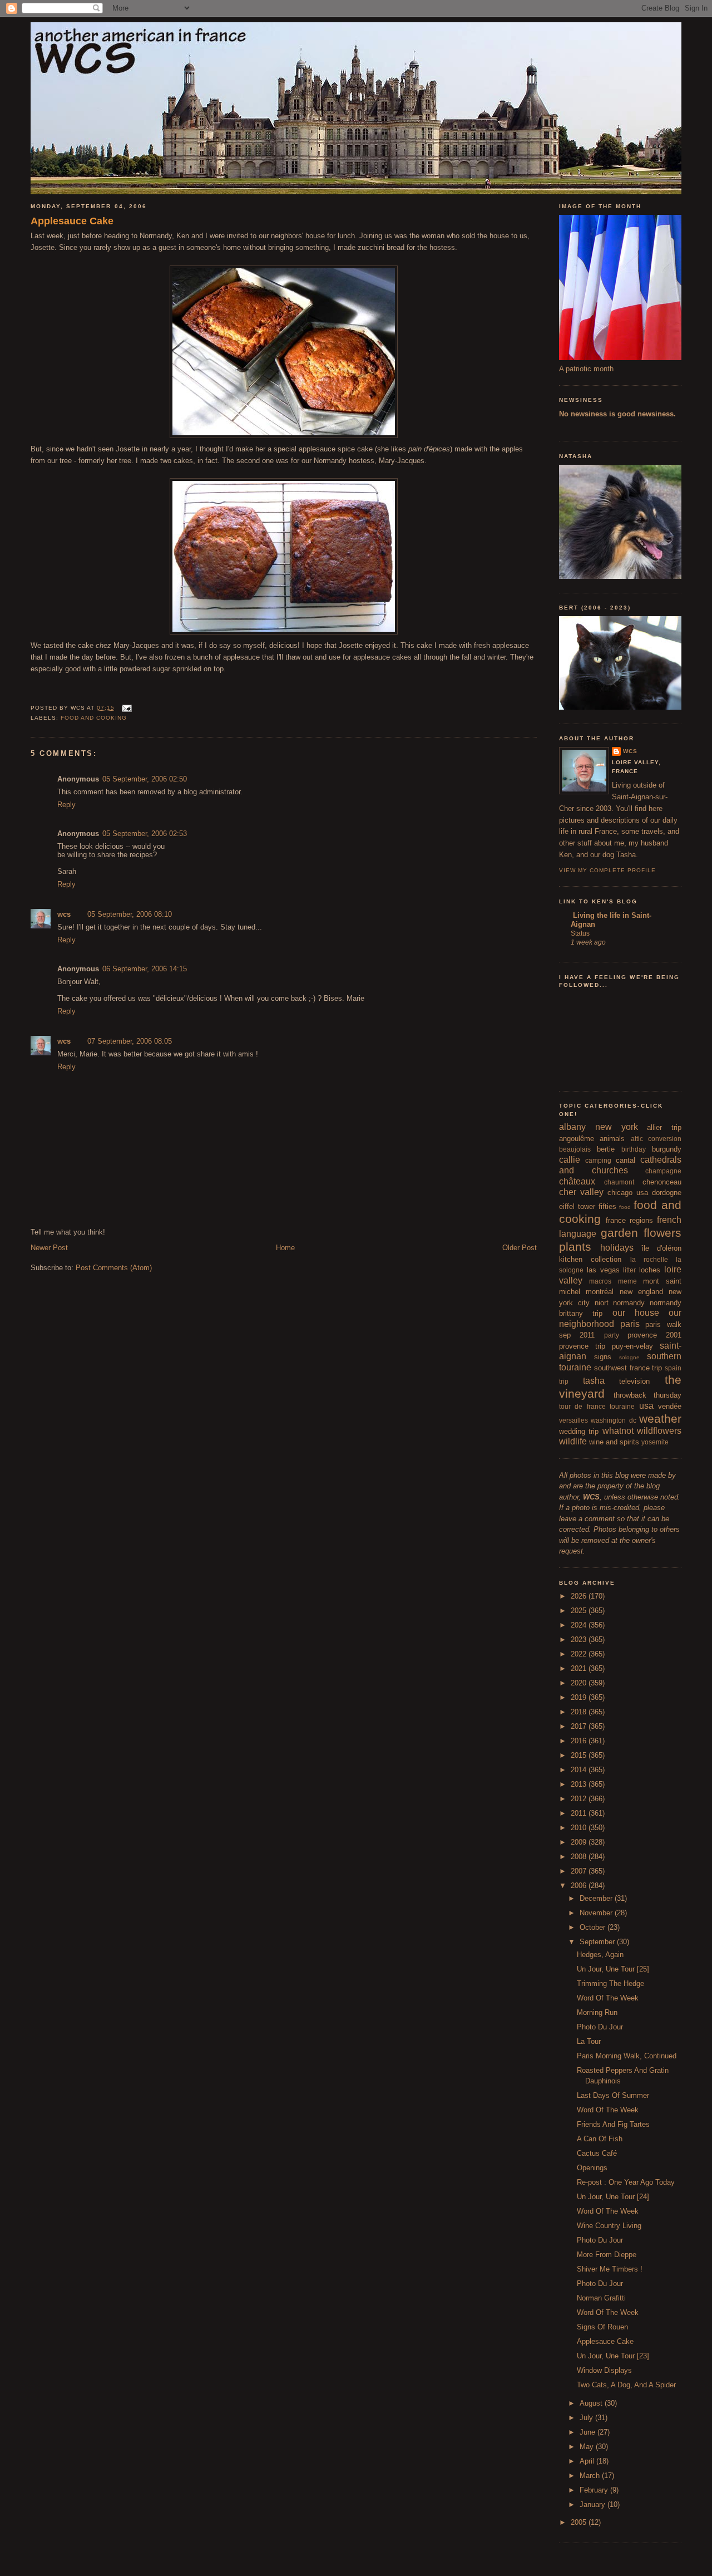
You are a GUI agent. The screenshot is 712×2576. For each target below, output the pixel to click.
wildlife (573, 1441)
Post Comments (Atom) (114, 1268)
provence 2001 (654, 1335)
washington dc (613, 1420)
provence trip (582, 1346)
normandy (629, 1303)
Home (285, 1248)
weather (660, 1419)
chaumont (619, 1182)
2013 (580, 1784)
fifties (607, 1206)
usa (646, 1406)
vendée (670, 1406)
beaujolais (575, 1149)
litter (629, 1270)
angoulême (577, 1139)
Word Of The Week (608, 1998)
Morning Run (597, 2012)
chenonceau (662, 1182)
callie (570, 1160)
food (625, 1207)
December (597, 1898)
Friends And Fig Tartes (613, 2124)
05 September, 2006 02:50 (145, 779)
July (587, 2418)
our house (636, 1313)
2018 (580, 1712)
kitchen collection (590, 1259)
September (598, 1942)
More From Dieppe (607, 2255)
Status (580, 933)
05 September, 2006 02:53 (145, 834)
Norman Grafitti (601, 2298)
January (594, 2504)
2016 (580, 1741)
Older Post (520, 1248)
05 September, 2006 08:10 (130, 914)
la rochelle (649, 1259)
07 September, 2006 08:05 (130, 1041)
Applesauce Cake (72, 221)
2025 (580, 1611)
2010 (580, 1828)
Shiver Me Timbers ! (610, 2269)
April (588, 2461)
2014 (580, 1770)
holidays (617, 1248)
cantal (626, 1160)
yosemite (655, 1442)
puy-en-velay (632, 1346)
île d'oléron (661, 1248)
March (591, 2476)
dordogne (667, 1193)
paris (630, 1324)
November (597, 1913)
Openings (592, 2168)
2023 (580, 1640)
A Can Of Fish (600, 2139)
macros (600, 1281)
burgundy (667, 1149)
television (634, 1381)
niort (602, 1303)
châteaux (577, 1181)
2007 (580, 1871)
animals (612, 1139)
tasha (594, 1381)
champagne (663, 1171)
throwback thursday (648, 1395)
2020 (580, 1683)
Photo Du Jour (600, 2027)
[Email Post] (125, 708)
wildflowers (659, 1431)
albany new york (599, 1127)
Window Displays (604, 2370)
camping (598, 1160)
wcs (64, 914)
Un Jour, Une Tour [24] (613, 2197)
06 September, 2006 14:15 (145, 969)
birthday (634, 1149)
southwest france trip (628, 1368)
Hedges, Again (600, 1955)
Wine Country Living (609, 2226)
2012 (580, 1799)
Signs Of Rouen (602, 2327)
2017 (580, 1726)
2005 (580, 2522)
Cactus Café (597, 2153)
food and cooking (94, 718)
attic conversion (656, 1139)
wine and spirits (614, 1442)
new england (641, 1292)
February (595, 2490)
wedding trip (579, 1431)
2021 (580, 1668)
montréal (600, 1292)
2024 (580, 1625)
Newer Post (49, 1248)
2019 (580, 1697)
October (594, 1927)
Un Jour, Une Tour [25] (613, 1969)
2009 (580, 1842)
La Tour (589, 2041)
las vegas (603, 1270)
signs (603, 1357)
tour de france (582, 1406)
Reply (66, 805)
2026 (580, 1596)
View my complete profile (607, 870)
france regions (629, 1220)
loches (650, 1270)
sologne (629, 1357)
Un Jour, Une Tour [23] (613, 2356)
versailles (573, 1420)
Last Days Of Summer (613, 2095)
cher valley (581, 1192)
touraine (622, 1406)
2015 (580, 1755)
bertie (606, 1149)
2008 (580, 1857)
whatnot (618, 1431)
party (612, 1335)
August (592, 2403)
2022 (580, 1654)
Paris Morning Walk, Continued (627, 2056)
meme (627, 1281)
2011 (580, 1813)
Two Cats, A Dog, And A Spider (626, 2385)
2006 (580, 1886)
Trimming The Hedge (610, 1983)
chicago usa (628, 1193)
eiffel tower (577, 1206)
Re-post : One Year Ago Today (626, 2182)
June (589, 2432)
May (588, 2447)
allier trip (664, 1127)
